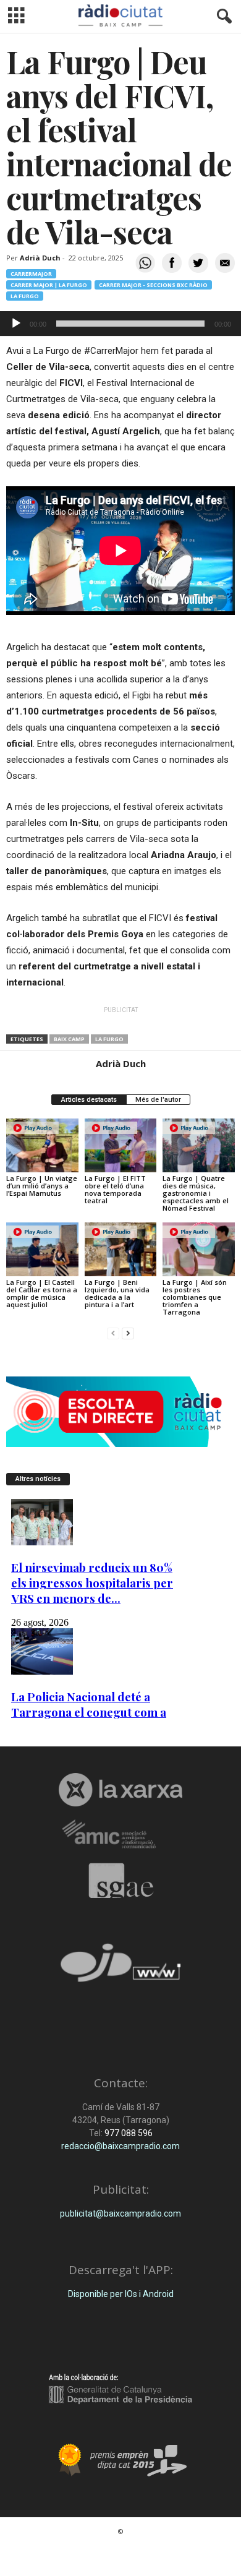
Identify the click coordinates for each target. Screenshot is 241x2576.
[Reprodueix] (16, 324)
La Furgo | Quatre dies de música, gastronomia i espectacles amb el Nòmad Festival (196, 1193)
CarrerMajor (31, 274)
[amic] (120, 1835)
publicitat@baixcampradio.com (120, 2213)
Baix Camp (69, 1039)
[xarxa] (120, 1790)
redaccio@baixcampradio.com (120, 2146)
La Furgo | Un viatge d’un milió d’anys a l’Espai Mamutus (42, 1186)
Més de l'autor (158, 1100)
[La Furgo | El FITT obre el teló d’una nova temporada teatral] (121, 1145)
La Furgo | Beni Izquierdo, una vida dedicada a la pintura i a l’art (117, 1293)
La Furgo (25, 296)
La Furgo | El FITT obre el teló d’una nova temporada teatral (115, 1189)
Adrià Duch (40, 258)
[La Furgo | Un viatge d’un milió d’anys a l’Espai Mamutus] (42, 1145)
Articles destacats (89, 1100)
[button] (222, 17)
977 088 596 (128, 2133)
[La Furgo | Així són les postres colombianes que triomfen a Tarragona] (199, 1249)
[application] (120, 324)
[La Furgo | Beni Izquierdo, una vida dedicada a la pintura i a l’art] (121, 1249)
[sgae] (120, 1881)
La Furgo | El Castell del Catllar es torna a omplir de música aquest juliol (42, 1293)
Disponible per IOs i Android (121, 2294)
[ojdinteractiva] (120, 1968)
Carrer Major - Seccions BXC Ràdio (153, 285)
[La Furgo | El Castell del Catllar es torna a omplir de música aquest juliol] (42, 1249)
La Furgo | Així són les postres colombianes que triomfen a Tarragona (195, 1297)
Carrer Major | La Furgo (49, 285)
